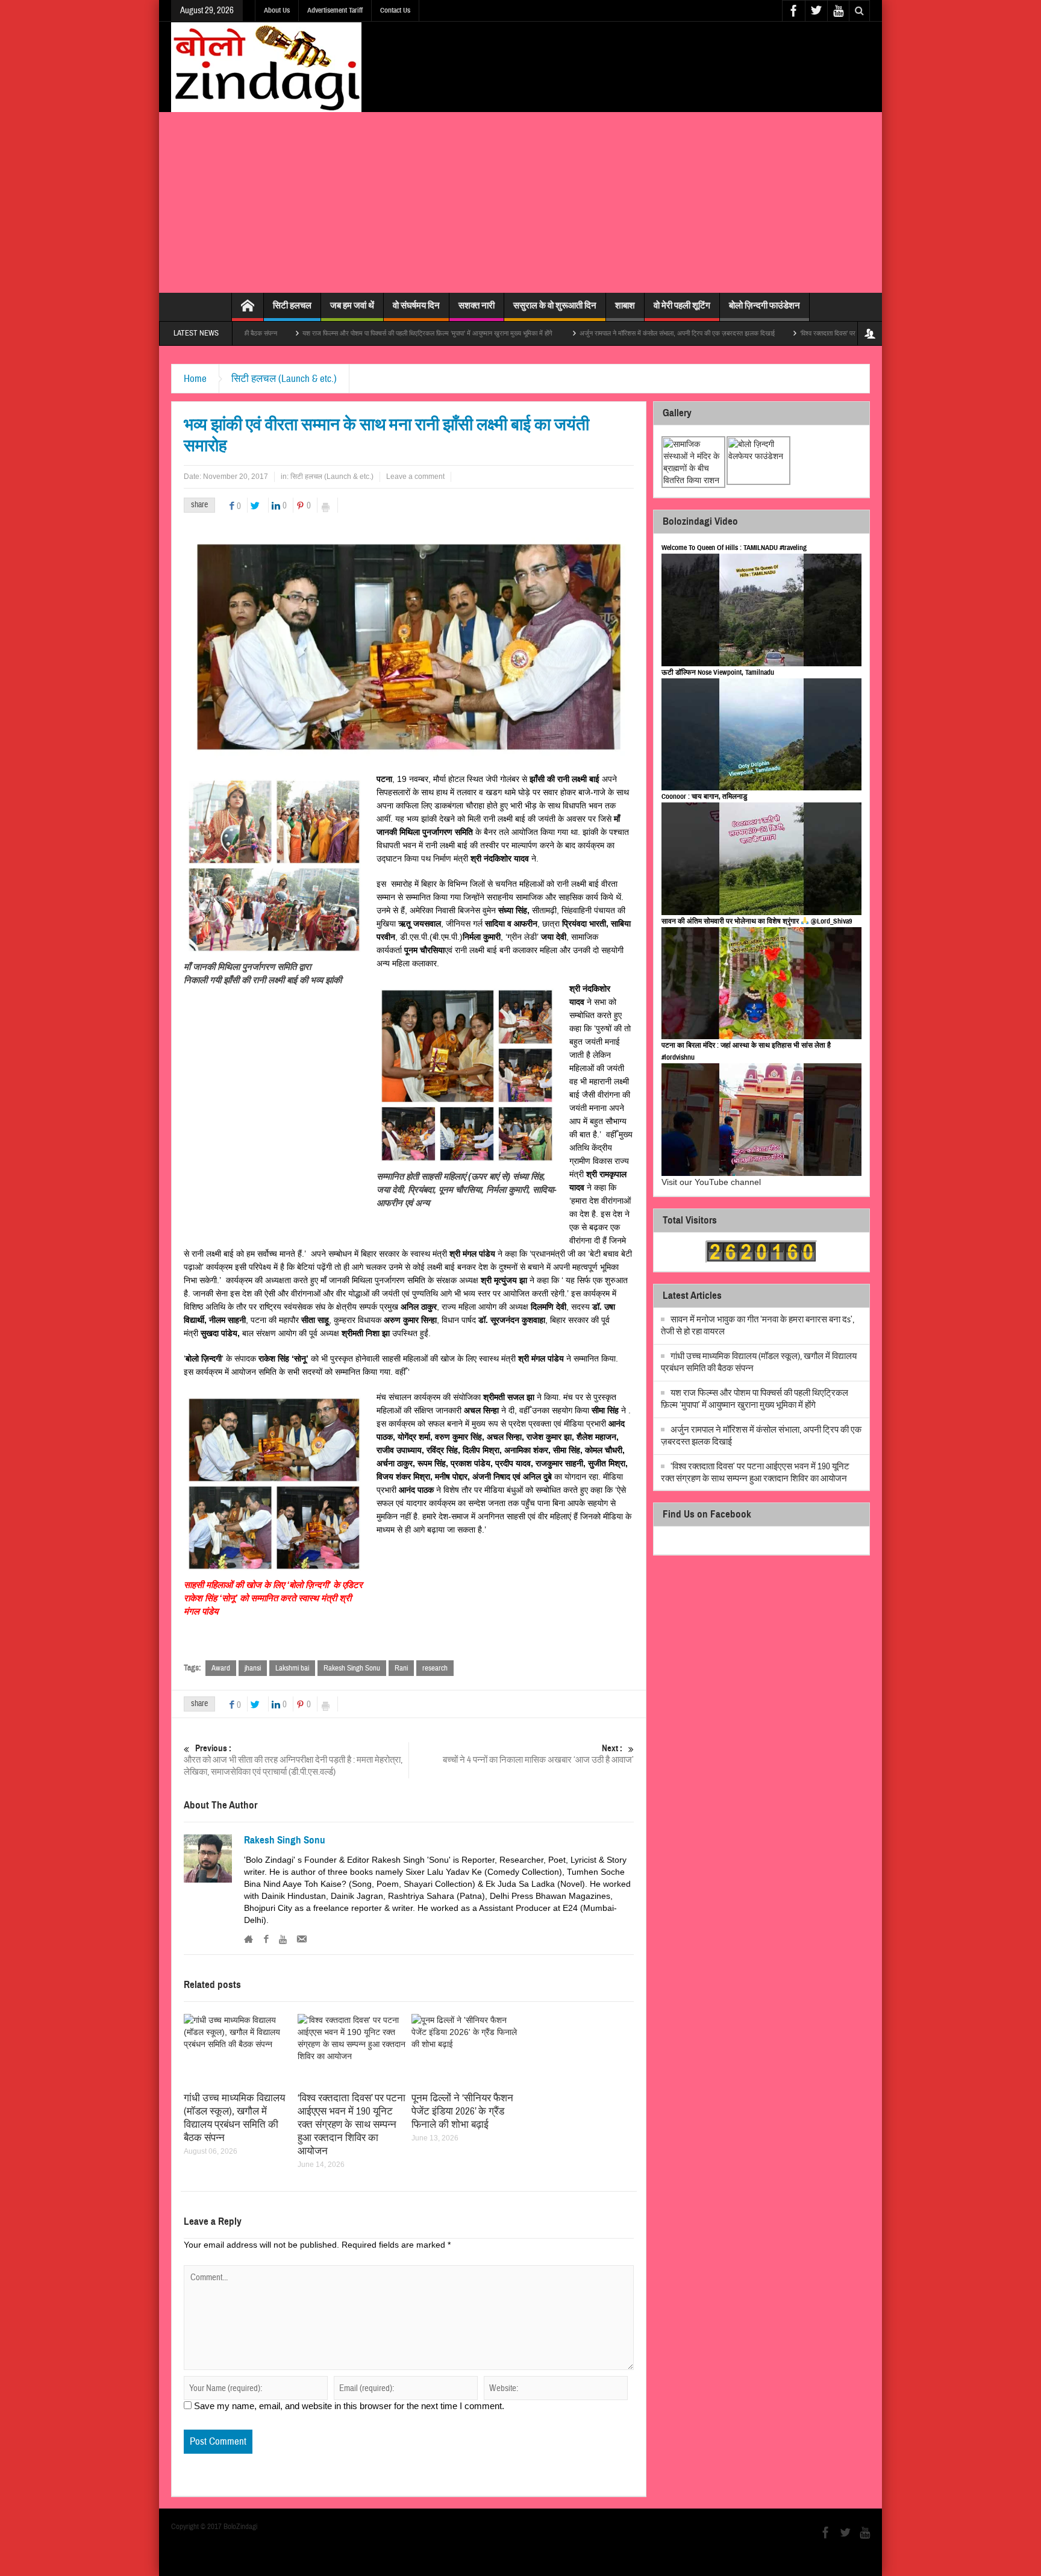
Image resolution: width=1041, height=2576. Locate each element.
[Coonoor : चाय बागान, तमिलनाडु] (761, 859)
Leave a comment (415, 477)
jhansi (253, 1668)
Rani (401, 1668)
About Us (277, 10)
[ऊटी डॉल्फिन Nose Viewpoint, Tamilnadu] (761, 735)
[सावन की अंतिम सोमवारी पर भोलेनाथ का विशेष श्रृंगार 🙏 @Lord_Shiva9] (761, 983)
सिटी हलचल (292, 305)
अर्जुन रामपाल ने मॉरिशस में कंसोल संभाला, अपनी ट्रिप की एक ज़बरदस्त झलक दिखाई (581, 333)
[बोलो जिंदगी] (266, 67)
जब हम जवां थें (352, 305)
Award (221, 1668)
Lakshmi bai (292, 1668)
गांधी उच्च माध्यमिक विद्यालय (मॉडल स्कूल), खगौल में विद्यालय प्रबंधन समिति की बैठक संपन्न (234, 2118)
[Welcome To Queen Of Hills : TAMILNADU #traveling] (761, 610)
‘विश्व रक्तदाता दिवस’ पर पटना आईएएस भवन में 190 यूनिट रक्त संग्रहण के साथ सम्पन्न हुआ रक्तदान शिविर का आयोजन (841, 333)
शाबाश (625, 305)
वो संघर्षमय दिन (416, 305)
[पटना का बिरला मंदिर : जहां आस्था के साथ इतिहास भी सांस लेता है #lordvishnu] (761, 1120)
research (435, 1668)
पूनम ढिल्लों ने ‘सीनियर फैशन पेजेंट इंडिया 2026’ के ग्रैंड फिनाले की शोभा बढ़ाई (462, 2111)
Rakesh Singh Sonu (352, 1668)
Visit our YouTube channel (711, 1182)
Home (195, 379)
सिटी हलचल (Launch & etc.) (284, 379)
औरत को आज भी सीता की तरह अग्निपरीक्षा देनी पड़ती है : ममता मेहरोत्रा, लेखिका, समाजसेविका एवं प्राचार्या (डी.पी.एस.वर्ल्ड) (293, 1760)
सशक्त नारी (477, 305)
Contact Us (395, 10)
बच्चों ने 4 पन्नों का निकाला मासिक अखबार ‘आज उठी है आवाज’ (538, 1754)
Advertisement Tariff (335, 10)
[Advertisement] (520, 202)
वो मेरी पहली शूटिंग (682, 305)
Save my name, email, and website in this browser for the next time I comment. (349, 2406)
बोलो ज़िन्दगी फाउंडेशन (764, 305)
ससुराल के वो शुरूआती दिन (555, 305)
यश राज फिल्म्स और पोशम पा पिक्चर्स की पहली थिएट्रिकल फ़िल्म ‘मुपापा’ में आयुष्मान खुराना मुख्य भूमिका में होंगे (332, 333)
